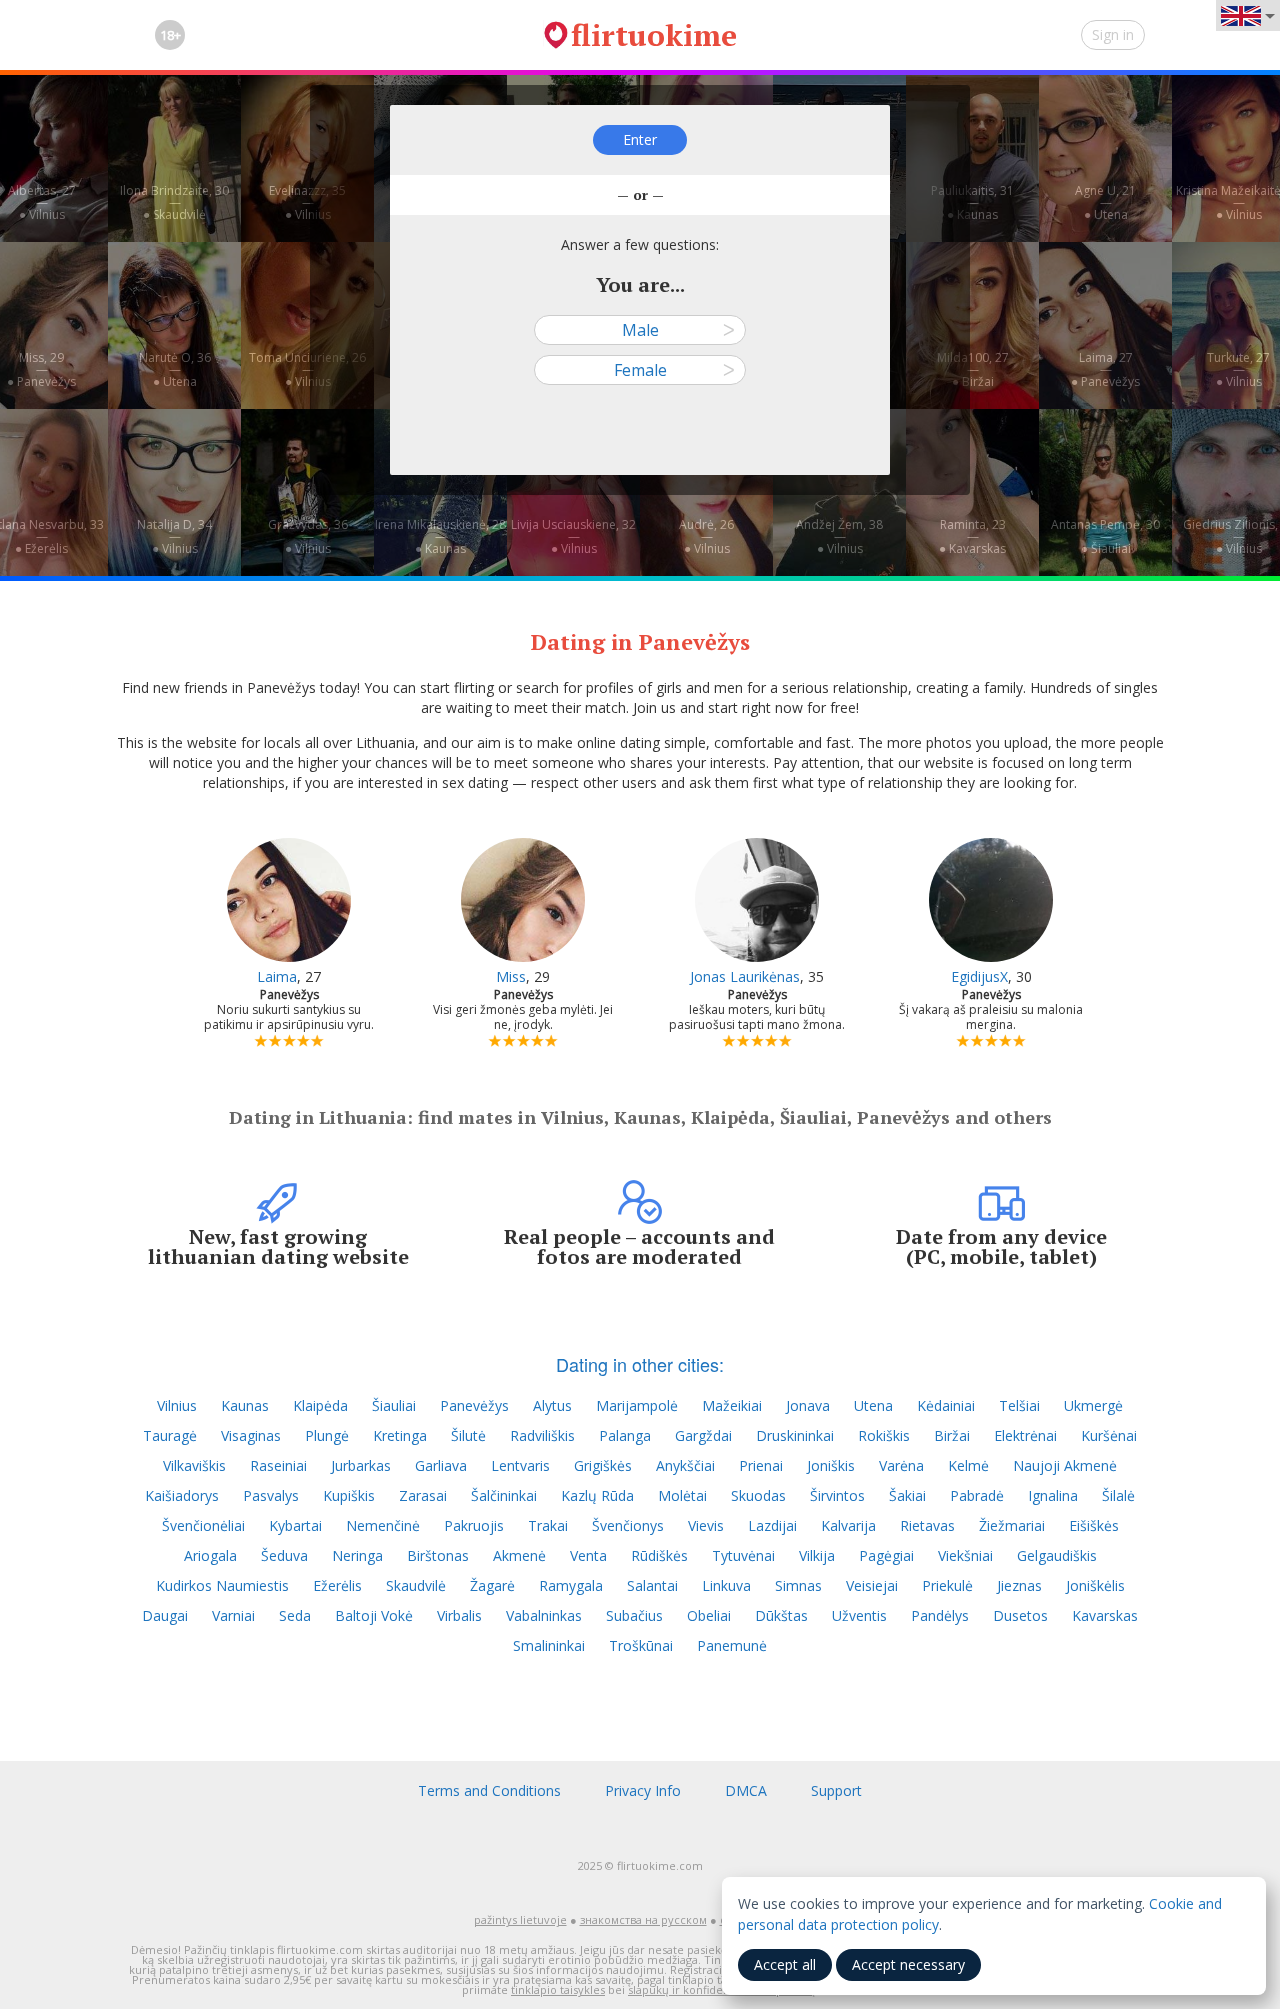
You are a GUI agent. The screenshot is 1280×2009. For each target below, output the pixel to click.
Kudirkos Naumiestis (222, 1585)
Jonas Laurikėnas (745, 976)
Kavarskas (1105, 1615)
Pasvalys (271, 1495)
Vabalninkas (544, 1615)
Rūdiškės (659, 1555)
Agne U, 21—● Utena (1105, 202)
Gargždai (703, 1435)
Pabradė (977, 1495)
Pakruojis (474, 1525)
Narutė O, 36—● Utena (175, 369)
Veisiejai (872, 1585)
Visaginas (251, 1435)
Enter (640, 139)
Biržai (952, 1435)
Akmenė (519, 1555)
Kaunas (245, 1405)
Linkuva (726, 1585)
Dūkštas (781, 1615)
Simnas (798, 1585)
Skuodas (758, 1495)
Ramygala (571, 1585)
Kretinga (400, 1435)
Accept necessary (908, 1964)
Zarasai (423, 1495)
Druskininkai (795, 1435)
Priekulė (947, 1585)
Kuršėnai (1109, 1435)
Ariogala (210, 1555)
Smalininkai (549, 1645)
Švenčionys (628, 1525)
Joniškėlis (1095, 1585)
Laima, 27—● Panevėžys (1105, 369)
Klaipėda (320, 1405)
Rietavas (927, 1525)
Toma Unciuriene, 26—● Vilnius (307, 369)
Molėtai (682, 1495)
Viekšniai (965, 1555)
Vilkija (817, 1555)
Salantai (652, 1585)
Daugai (165, 1615)
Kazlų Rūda (597, 1495)
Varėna (901, 1465)
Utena (873, 1405)
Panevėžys (474, 1405)
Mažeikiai (732, 1405)
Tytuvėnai (743, 1555)
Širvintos (837, 1495)
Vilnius (177, 1405)
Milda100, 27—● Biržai (973, 369)
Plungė (327, 1435)
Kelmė (968, 1465)
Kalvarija (848, 1525)
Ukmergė (1093, 1405)
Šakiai (907, 1495)
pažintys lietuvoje (520, 1919)
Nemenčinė (383, 1525)
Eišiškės (1094, 1525)
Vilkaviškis (194, 1465)
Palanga (625, 1435)
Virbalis (459, 1615)
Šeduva (284, 1555)
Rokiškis (884, 1435)
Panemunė (732, 1645)
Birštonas (438, 1555)
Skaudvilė (416, 1585)
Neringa (357, 1555)
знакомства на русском (643, 1919)
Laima (277, 976)
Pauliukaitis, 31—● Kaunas (972, 202)
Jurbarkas (361, 1465)
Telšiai (1019, 1405)
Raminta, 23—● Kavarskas (972, 536)
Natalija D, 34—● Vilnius (174, 536)
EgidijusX (979, 976)
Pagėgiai (886, 1555)
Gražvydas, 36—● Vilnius (308, 536)
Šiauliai (394, 1405)
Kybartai (295, 1525)
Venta (588, 1555)
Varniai (233, 1615)
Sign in (1113, 34)
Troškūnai (641, 1645)
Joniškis (831, 1465)
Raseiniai (278, 1465)
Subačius (634, 1615)
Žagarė (492, 1585)
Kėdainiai (946, 1405)
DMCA (746, 1790)
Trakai (548, 1525)
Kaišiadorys (182, 1495)
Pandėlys (940, 1615)
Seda (295, 1615)
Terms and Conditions (489, 1790)
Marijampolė (637, 1405)
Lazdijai (772, 1525)
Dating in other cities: (640, 1364)
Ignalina (1053, 1495)
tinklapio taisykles (558, 1989)
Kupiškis (349, 1495)
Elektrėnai (1025, 1435)
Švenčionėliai (203, 1525)
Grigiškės (603, 1465)
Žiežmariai (1012, 1525)
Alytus (552, 1405)
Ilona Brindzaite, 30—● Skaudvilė (174, 202)
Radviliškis (542, 1435)
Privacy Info (643, 1790)
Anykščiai (685, 1465)
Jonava (808, 1405)
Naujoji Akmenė (1065, 1465)
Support (836, 1790)
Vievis (706, 1525)
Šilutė (468, 1435)
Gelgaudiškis (1057, 1555)
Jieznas (1019, 1585)
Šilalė (1118, 1495)
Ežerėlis (337, 1585)
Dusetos (1020, 1615)
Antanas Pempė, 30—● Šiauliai (1105, 536)
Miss (511, 976)
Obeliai (709, 1615)
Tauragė (170, 1435)
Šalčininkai (504, 1495)
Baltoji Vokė (374, 1615)
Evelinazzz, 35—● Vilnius (307, 202)
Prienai (761, 1465)
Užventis (859, 1615)
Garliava (441, 1465)
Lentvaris (520, 1465)
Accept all (785, 1964)
